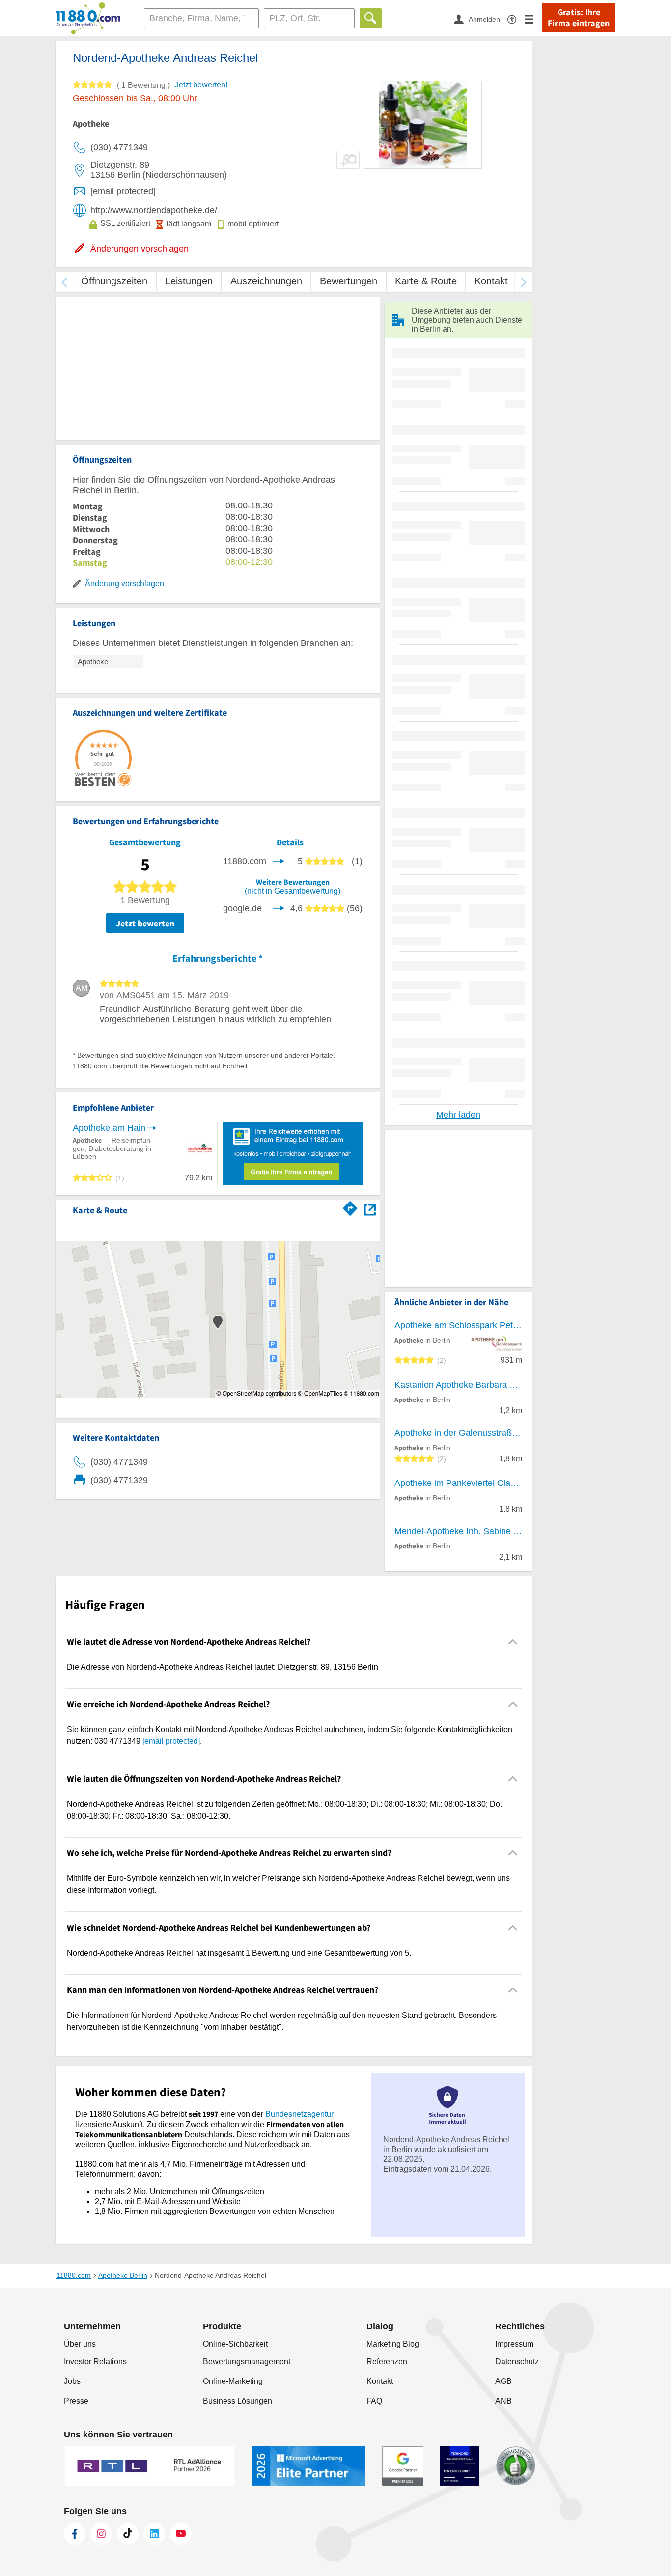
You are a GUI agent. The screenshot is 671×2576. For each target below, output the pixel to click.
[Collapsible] (513, 1641)
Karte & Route (426, 281)
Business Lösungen (238, 2401)
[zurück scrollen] (64, 282)
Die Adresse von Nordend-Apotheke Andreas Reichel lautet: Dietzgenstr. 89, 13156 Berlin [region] (223, 1667)
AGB (503, 2381)
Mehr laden (458, 1115)
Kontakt (491, 281)
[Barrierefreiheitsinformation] (516, 19)
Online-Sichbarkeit (235, 2344)
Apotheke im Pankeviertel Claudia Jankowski (458, 1483)
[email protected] (171, 1741)
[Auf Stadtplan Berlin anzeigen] (370, 1209)
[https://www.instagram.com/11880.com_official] (101, 2534)
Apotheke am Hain (109, 1128)
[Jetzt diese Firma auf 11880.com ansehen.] (279, 861)
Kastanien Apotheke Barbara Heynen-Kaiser (458, 1385)
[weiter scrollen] (523, 282)
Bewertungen (349, 281)
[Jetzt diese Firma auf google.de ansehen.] (279, 908)
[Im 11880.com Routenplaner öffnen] (350, 1207)
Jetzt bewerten (145, 923)
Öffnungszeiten (114, 281)
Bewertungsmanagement (247, 2362)
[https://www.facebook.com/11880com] (75, 2534)
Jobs (72, 2381)
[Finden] (371, 18)
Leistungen (189, 281)
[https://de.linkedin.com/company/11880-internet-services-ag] (154, 2534)
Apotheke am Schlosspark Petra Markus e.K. (458, 1325)
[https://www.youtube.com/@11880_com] (181, 2534)
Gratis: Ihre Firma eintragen (579, 18)
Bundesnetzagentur (299, 2114)
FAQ (374, 2401)
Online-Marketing (233, 2381)
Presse (76, 2401)
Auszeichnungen (266, 281)
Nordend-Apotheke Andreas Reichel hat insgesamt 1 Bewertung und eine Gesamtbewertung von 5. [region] (239, 1953)
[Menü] (533, 19)
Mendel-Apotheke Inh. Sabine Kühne (458, 1531)
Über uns (80, 2344)
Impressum (514, 2344)
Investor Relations (95, 2362)
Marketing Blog (393, 2344)
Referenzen (387, 2362)
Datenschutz (517, 2362)
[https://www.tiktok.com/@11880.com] (128, 2534)
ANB (503, 2401)
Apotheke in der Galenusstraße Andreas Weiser (458, 1433)
